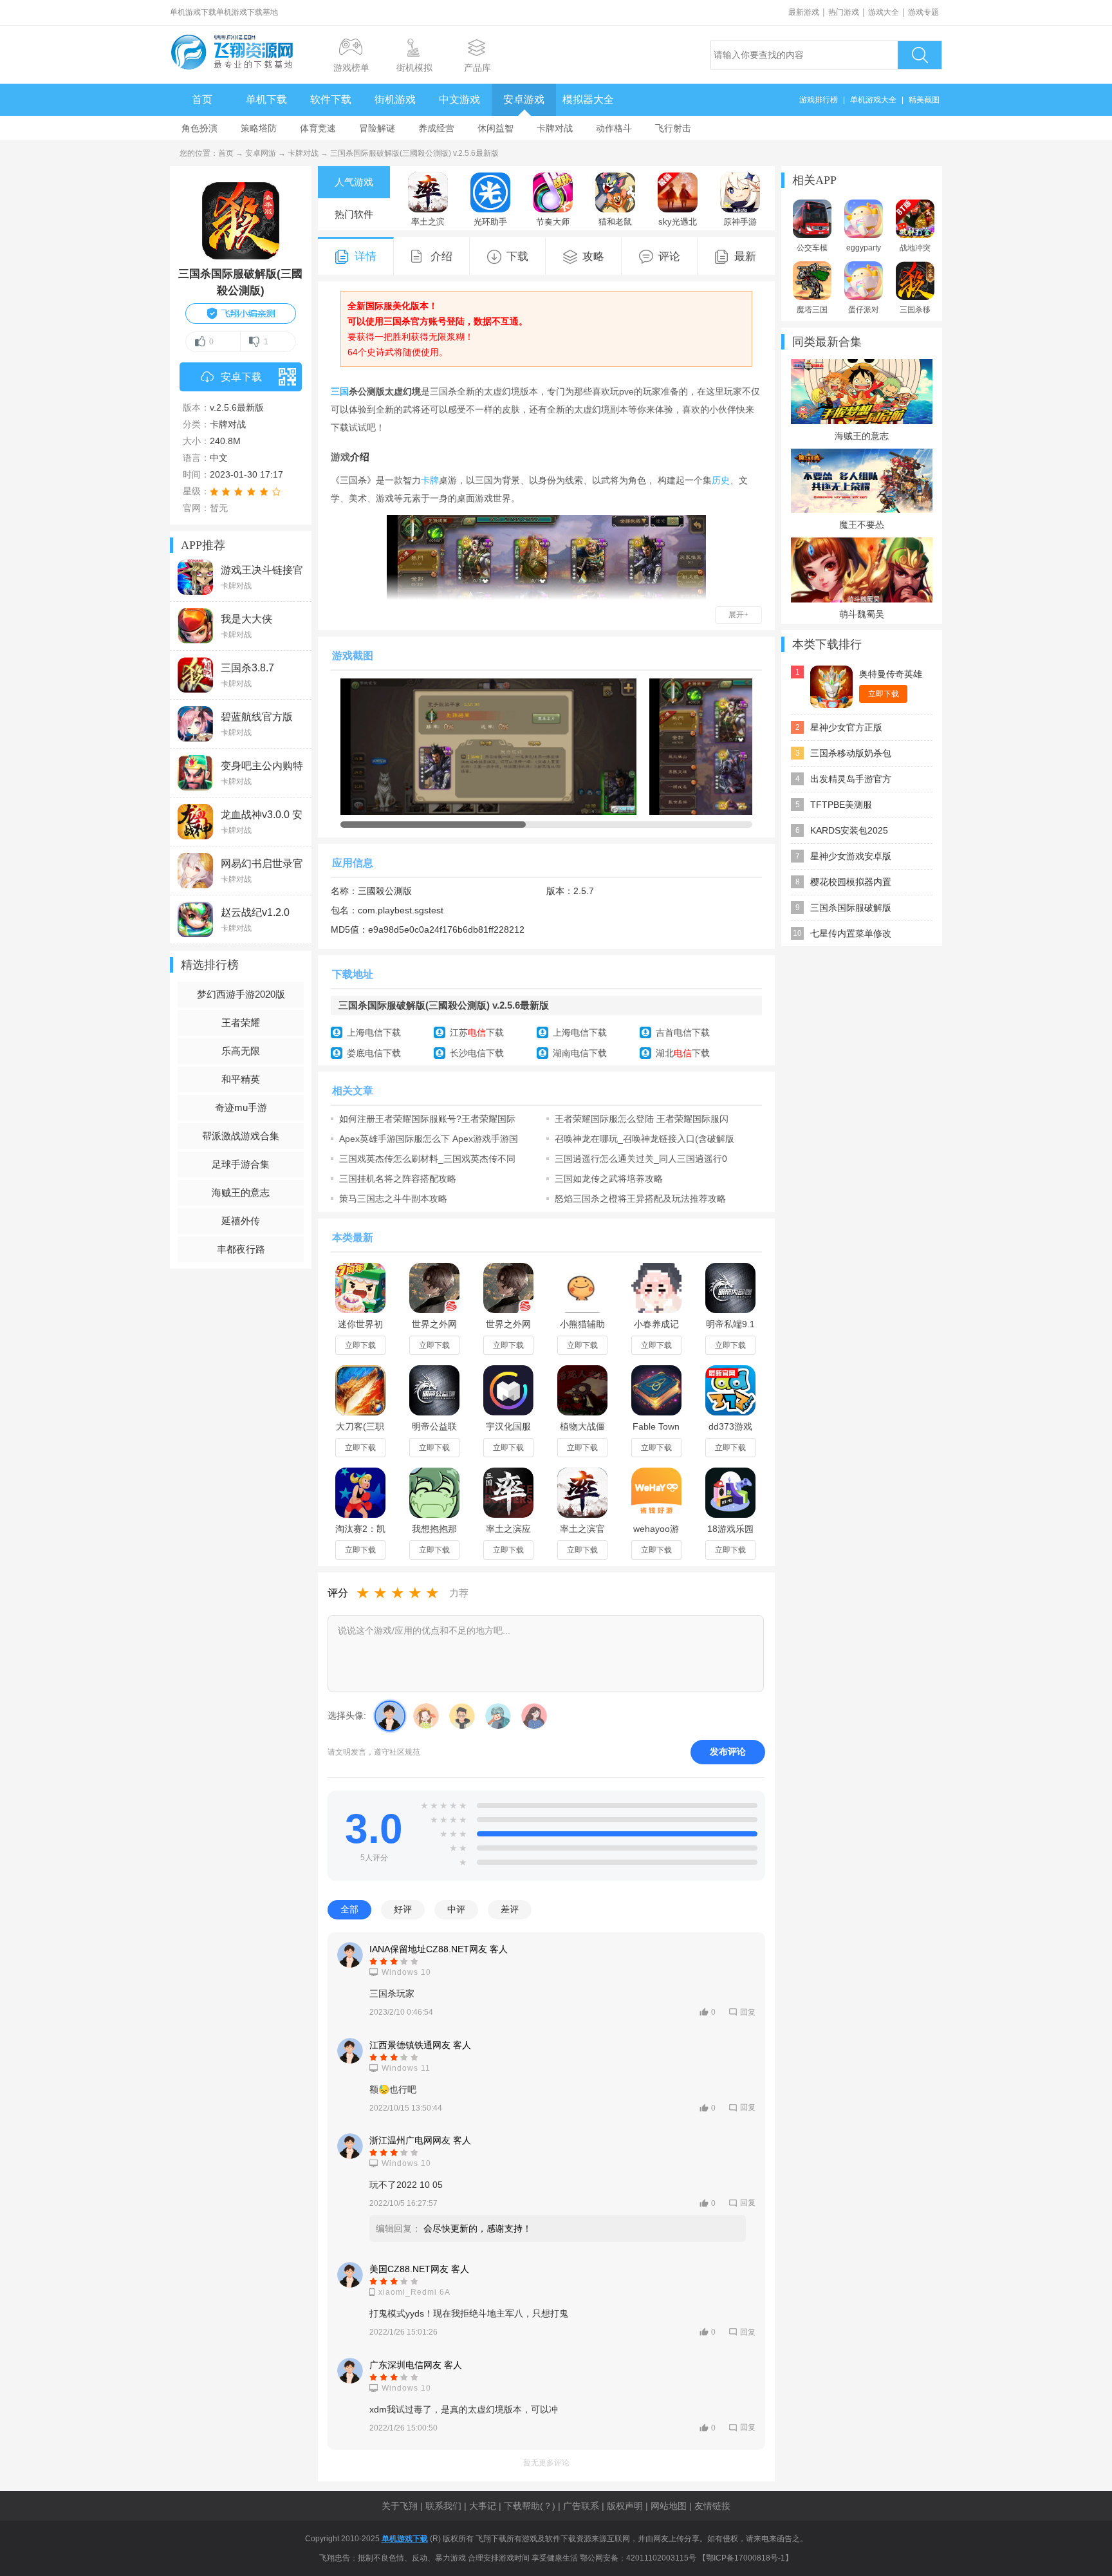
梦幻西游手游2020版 (241, 994)
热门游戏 (844, 12)
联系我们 (443, 2506)
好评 (403, 1909)
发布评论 (728, 1751)
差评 (510, 1909)
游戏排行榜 (819, 100)
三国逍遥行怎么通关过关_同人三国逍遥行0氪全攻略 (641, 1159)
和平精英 (241, 1079)
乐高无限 (241, 1051)
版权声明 (625, 2506)
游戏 (340, 457)
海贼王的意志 (241, 1192)
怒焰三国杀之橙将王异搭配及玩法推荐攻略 (640, 1199)
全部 (349, 1909)
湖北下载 (683, 1053)
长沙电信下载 (477, 1053)
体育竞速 (318, 128)
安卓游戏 (524, 99)
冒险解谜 (377, 128)
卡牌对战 (555, 128)
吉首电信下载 (683, 1032)
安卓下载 (241, 377)
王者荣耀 (241, 1022)
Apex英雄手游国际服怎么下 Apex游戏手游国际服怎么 (429, 1139)
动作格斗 (614, 128)
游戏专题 (923, 12)
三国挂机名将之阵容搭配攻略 (398, 1179)
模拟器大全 (588, 99)
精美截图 (924, 100)
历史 (721, 480)
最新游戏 (804, 12)
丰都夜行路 (241, 1249)
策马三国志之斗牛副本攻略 (393, 1199)
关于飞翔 (400, 2506)
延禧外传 (241, 1221)
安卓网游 (261, 153)
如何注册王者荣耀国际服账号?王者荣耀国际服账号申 (427, 1119)
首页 (202, 99)
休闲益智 (496, 128)
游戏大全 (884, 12)
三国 (340, 391)
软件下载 (331, 99)
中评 (456, 1909)
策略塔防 (259, 128)
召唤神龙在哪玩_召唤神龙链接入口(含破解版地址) (644, 1139)
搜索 (920, 55)
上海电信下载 (374, 1032)
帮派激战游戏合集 (241, 1136)
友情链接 (712, 2506)
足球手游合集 (241, 1164)
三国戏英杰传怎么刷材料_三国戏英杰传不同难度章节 (427, 1159)
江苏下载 (477, 1032)
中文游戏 (459, 99)
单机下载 (266, 99)
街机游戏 (395, 99)
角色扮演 (199, 128)
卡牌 (430, 480)
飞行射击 (673, 128)
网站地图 (669, 2506)
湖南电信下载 (580, 1053)
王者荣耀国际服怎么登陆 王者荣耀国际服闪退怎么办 (642, 1119)
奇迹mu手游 (241, 1107)
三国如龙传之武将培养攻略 (609, 1179)
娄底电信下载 (374, 1053)
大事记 (483, 2506)
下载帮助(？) (530, 2506)
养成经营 (436, 128)
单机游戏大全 (873, 100)
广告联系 (581, 2506)
